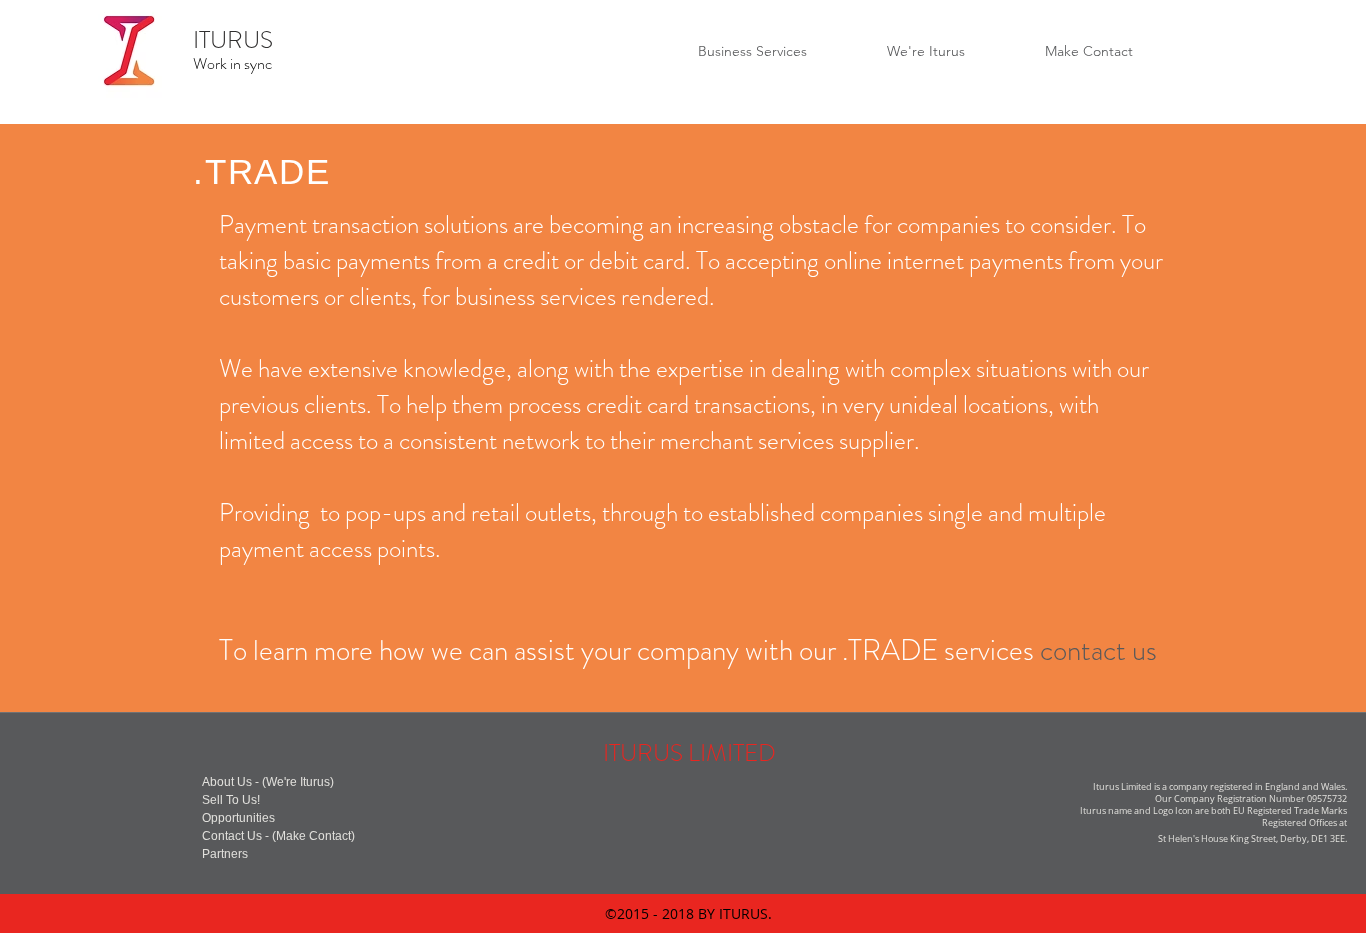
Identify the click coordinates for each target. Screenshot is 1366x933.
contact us (1098, 650)
